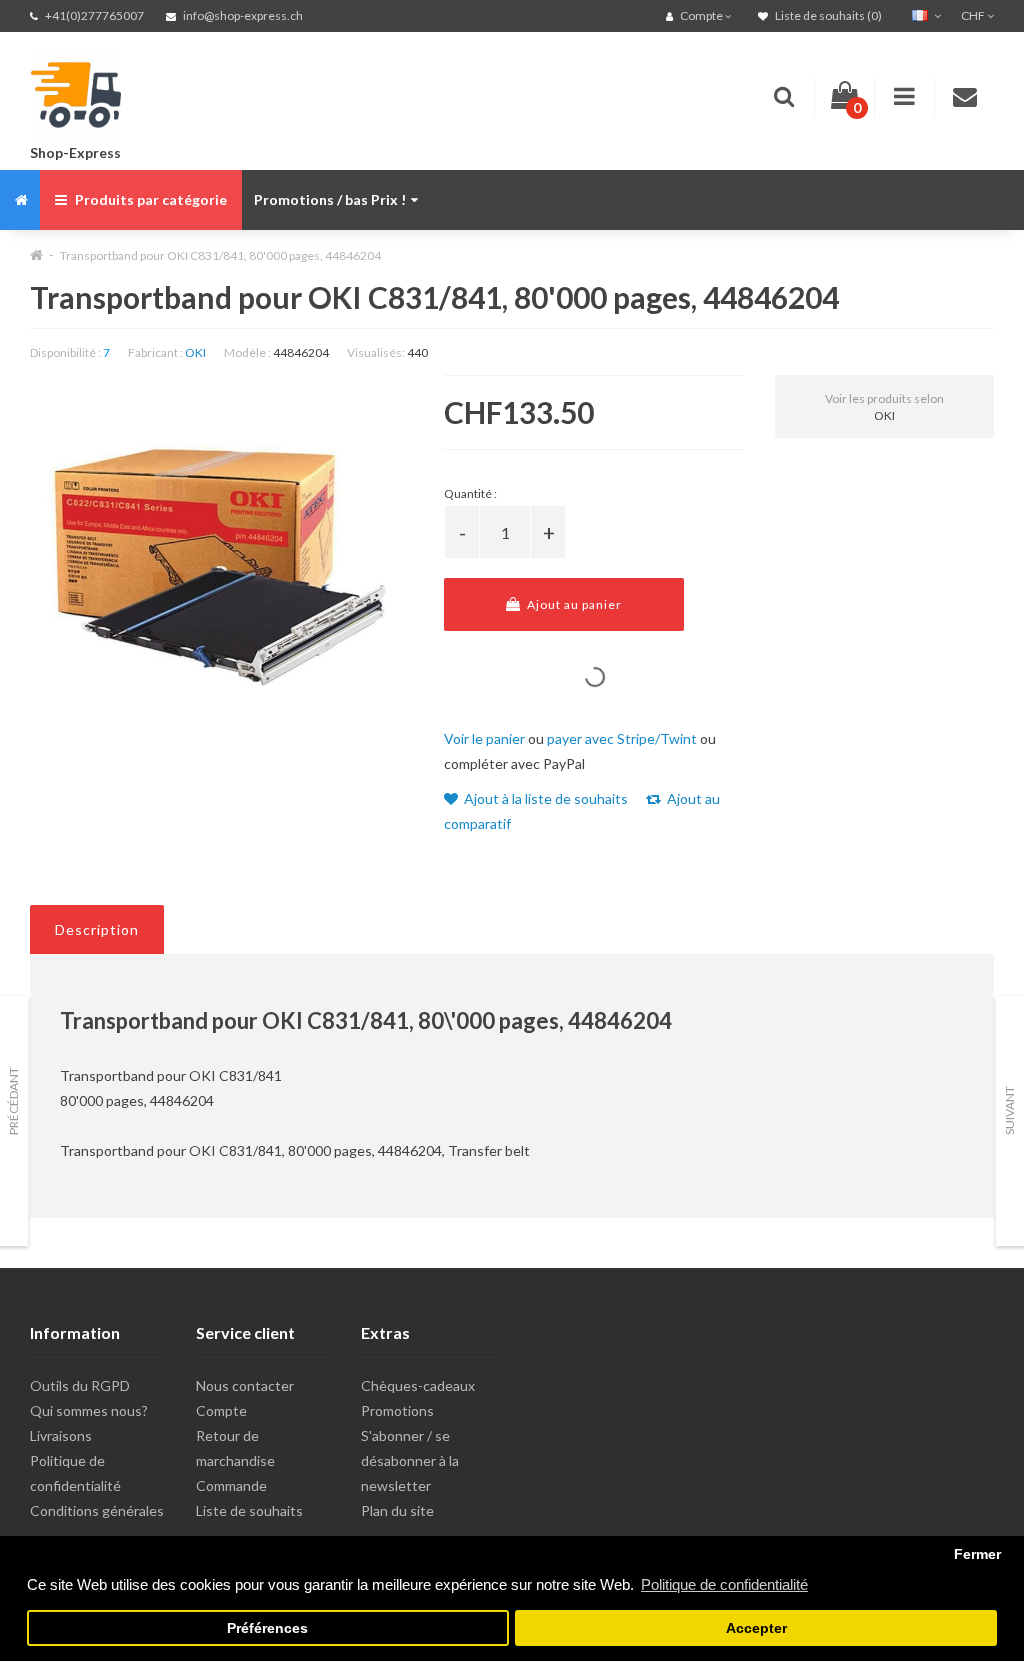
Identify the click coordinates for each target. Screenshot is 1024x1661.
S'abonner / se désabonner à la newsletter (410, 1460)
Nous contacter (245, 1385)
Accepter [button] (756, 1628)
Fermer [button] (977, 1554)
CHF (974, 15)
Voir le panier (484, 738)
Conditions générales (97, 1510)
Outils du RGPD (80, 1385)
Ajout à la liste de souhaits (544, 798)
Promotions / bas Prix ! (330, 199)
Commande (231, 1485)
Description (97, 929)
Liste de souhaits (249, 1510)
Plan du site (397, 1510)
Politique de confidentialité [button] (724, 1584)
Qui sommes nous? (89, 1410)
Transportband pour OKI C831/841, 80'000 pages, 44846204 (220, 255)
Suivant (1009, 1110)
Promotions (397, 1410)
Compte (221, 1410)
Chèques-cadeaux (418, 1385)
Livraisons (61, 1435)
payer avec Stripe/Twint (622, 738)
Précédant (13, 1101)
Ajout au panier (573, 604)
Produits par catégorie (149, 199)
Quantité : (470, 493)
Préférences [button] (267, 1628)
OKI (195, 352)
